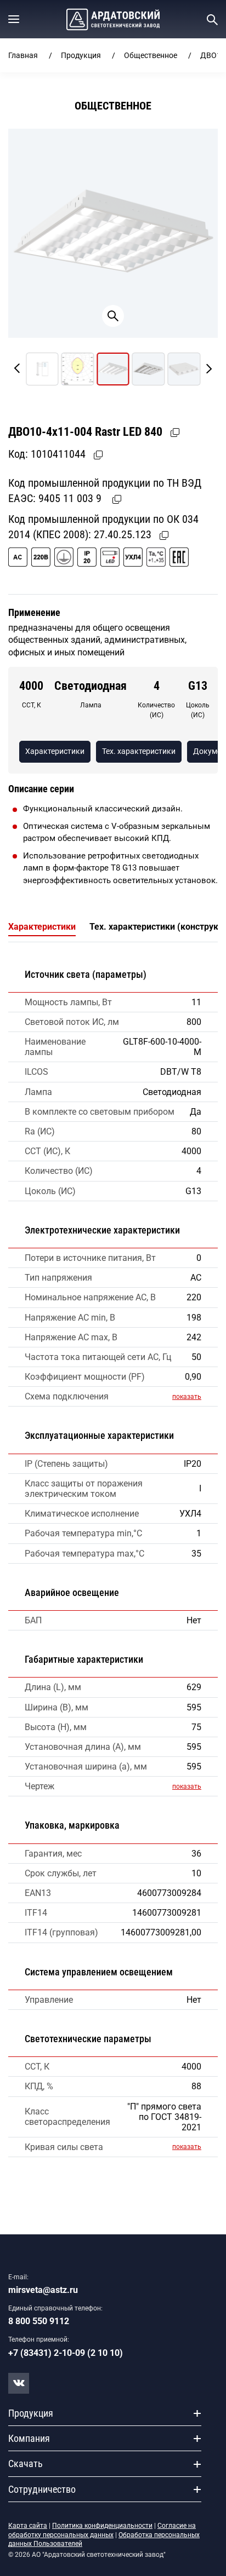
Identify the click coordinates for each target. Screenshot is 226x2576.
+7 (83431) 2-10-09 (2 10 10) (66, 2353)
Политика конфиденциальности (102, 2526)
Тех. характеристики (139, 751)
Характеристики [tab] (42, 927)
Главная (23, 55)
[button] (14, 19)
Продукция (81, 55)
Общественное (151, 55)
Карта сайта (28, 2526)
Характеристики (55, 751)
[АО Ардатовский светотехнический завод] (113, 19)
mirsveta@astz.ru (43, 2290)
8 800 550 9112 (39, 2321)
